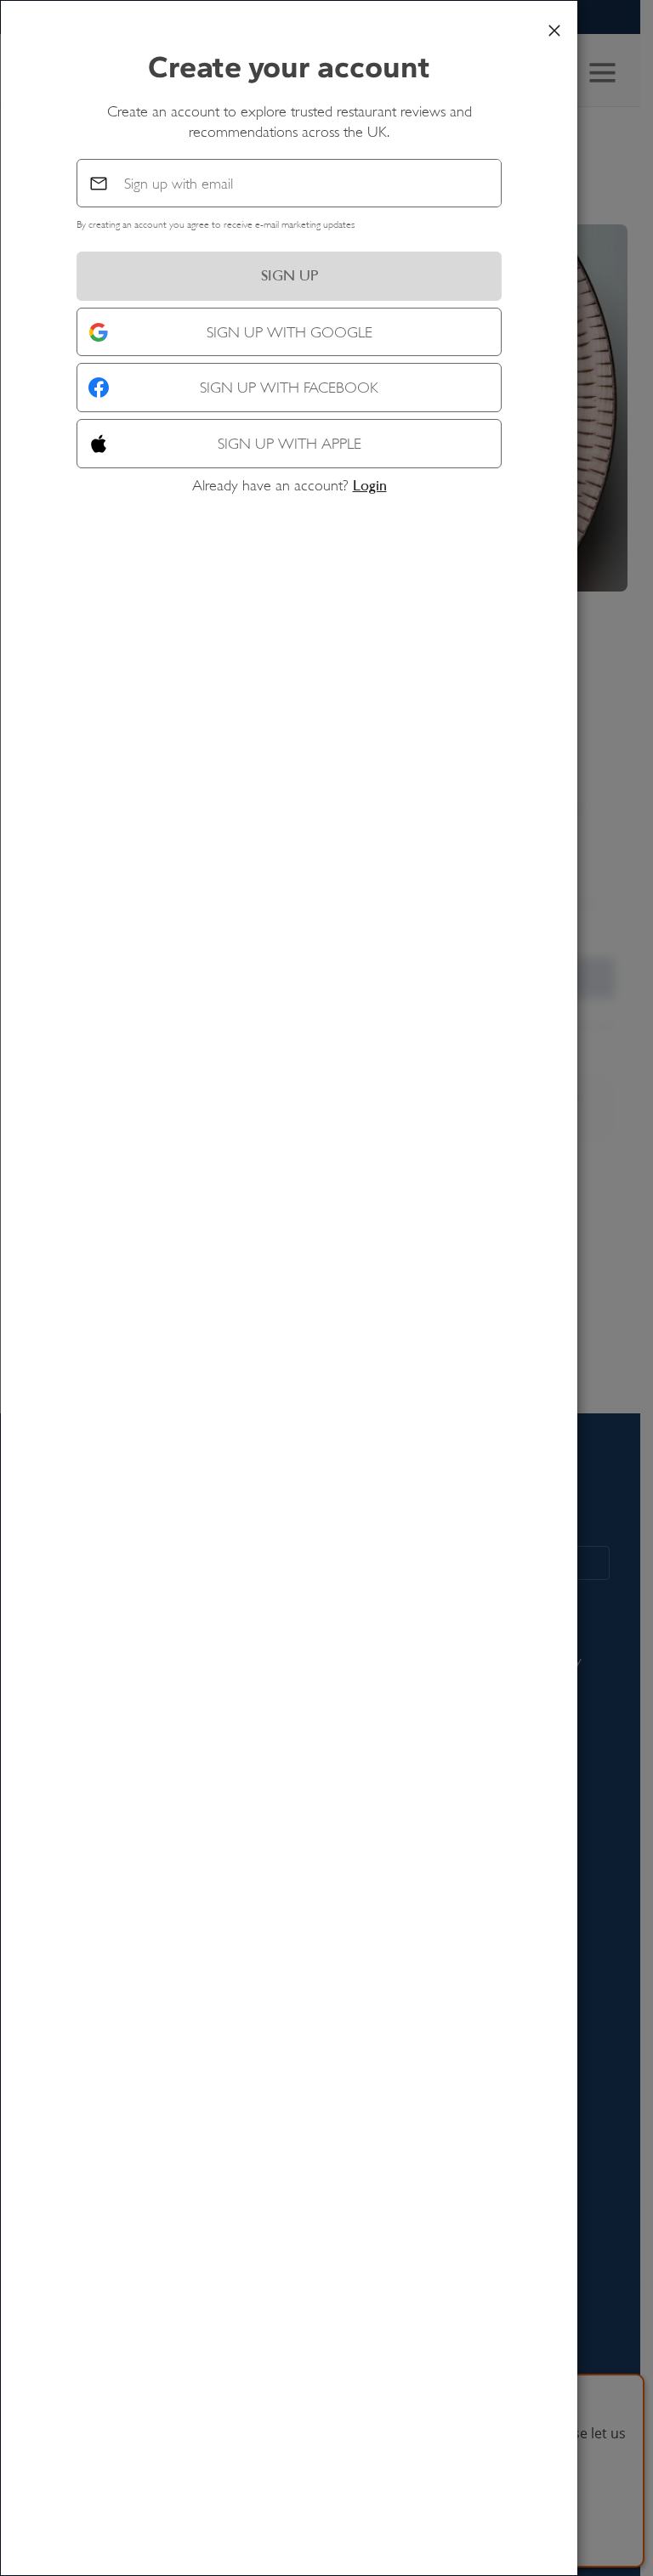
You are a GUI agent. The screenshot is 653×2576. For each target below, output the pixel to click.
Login (370, 485)
